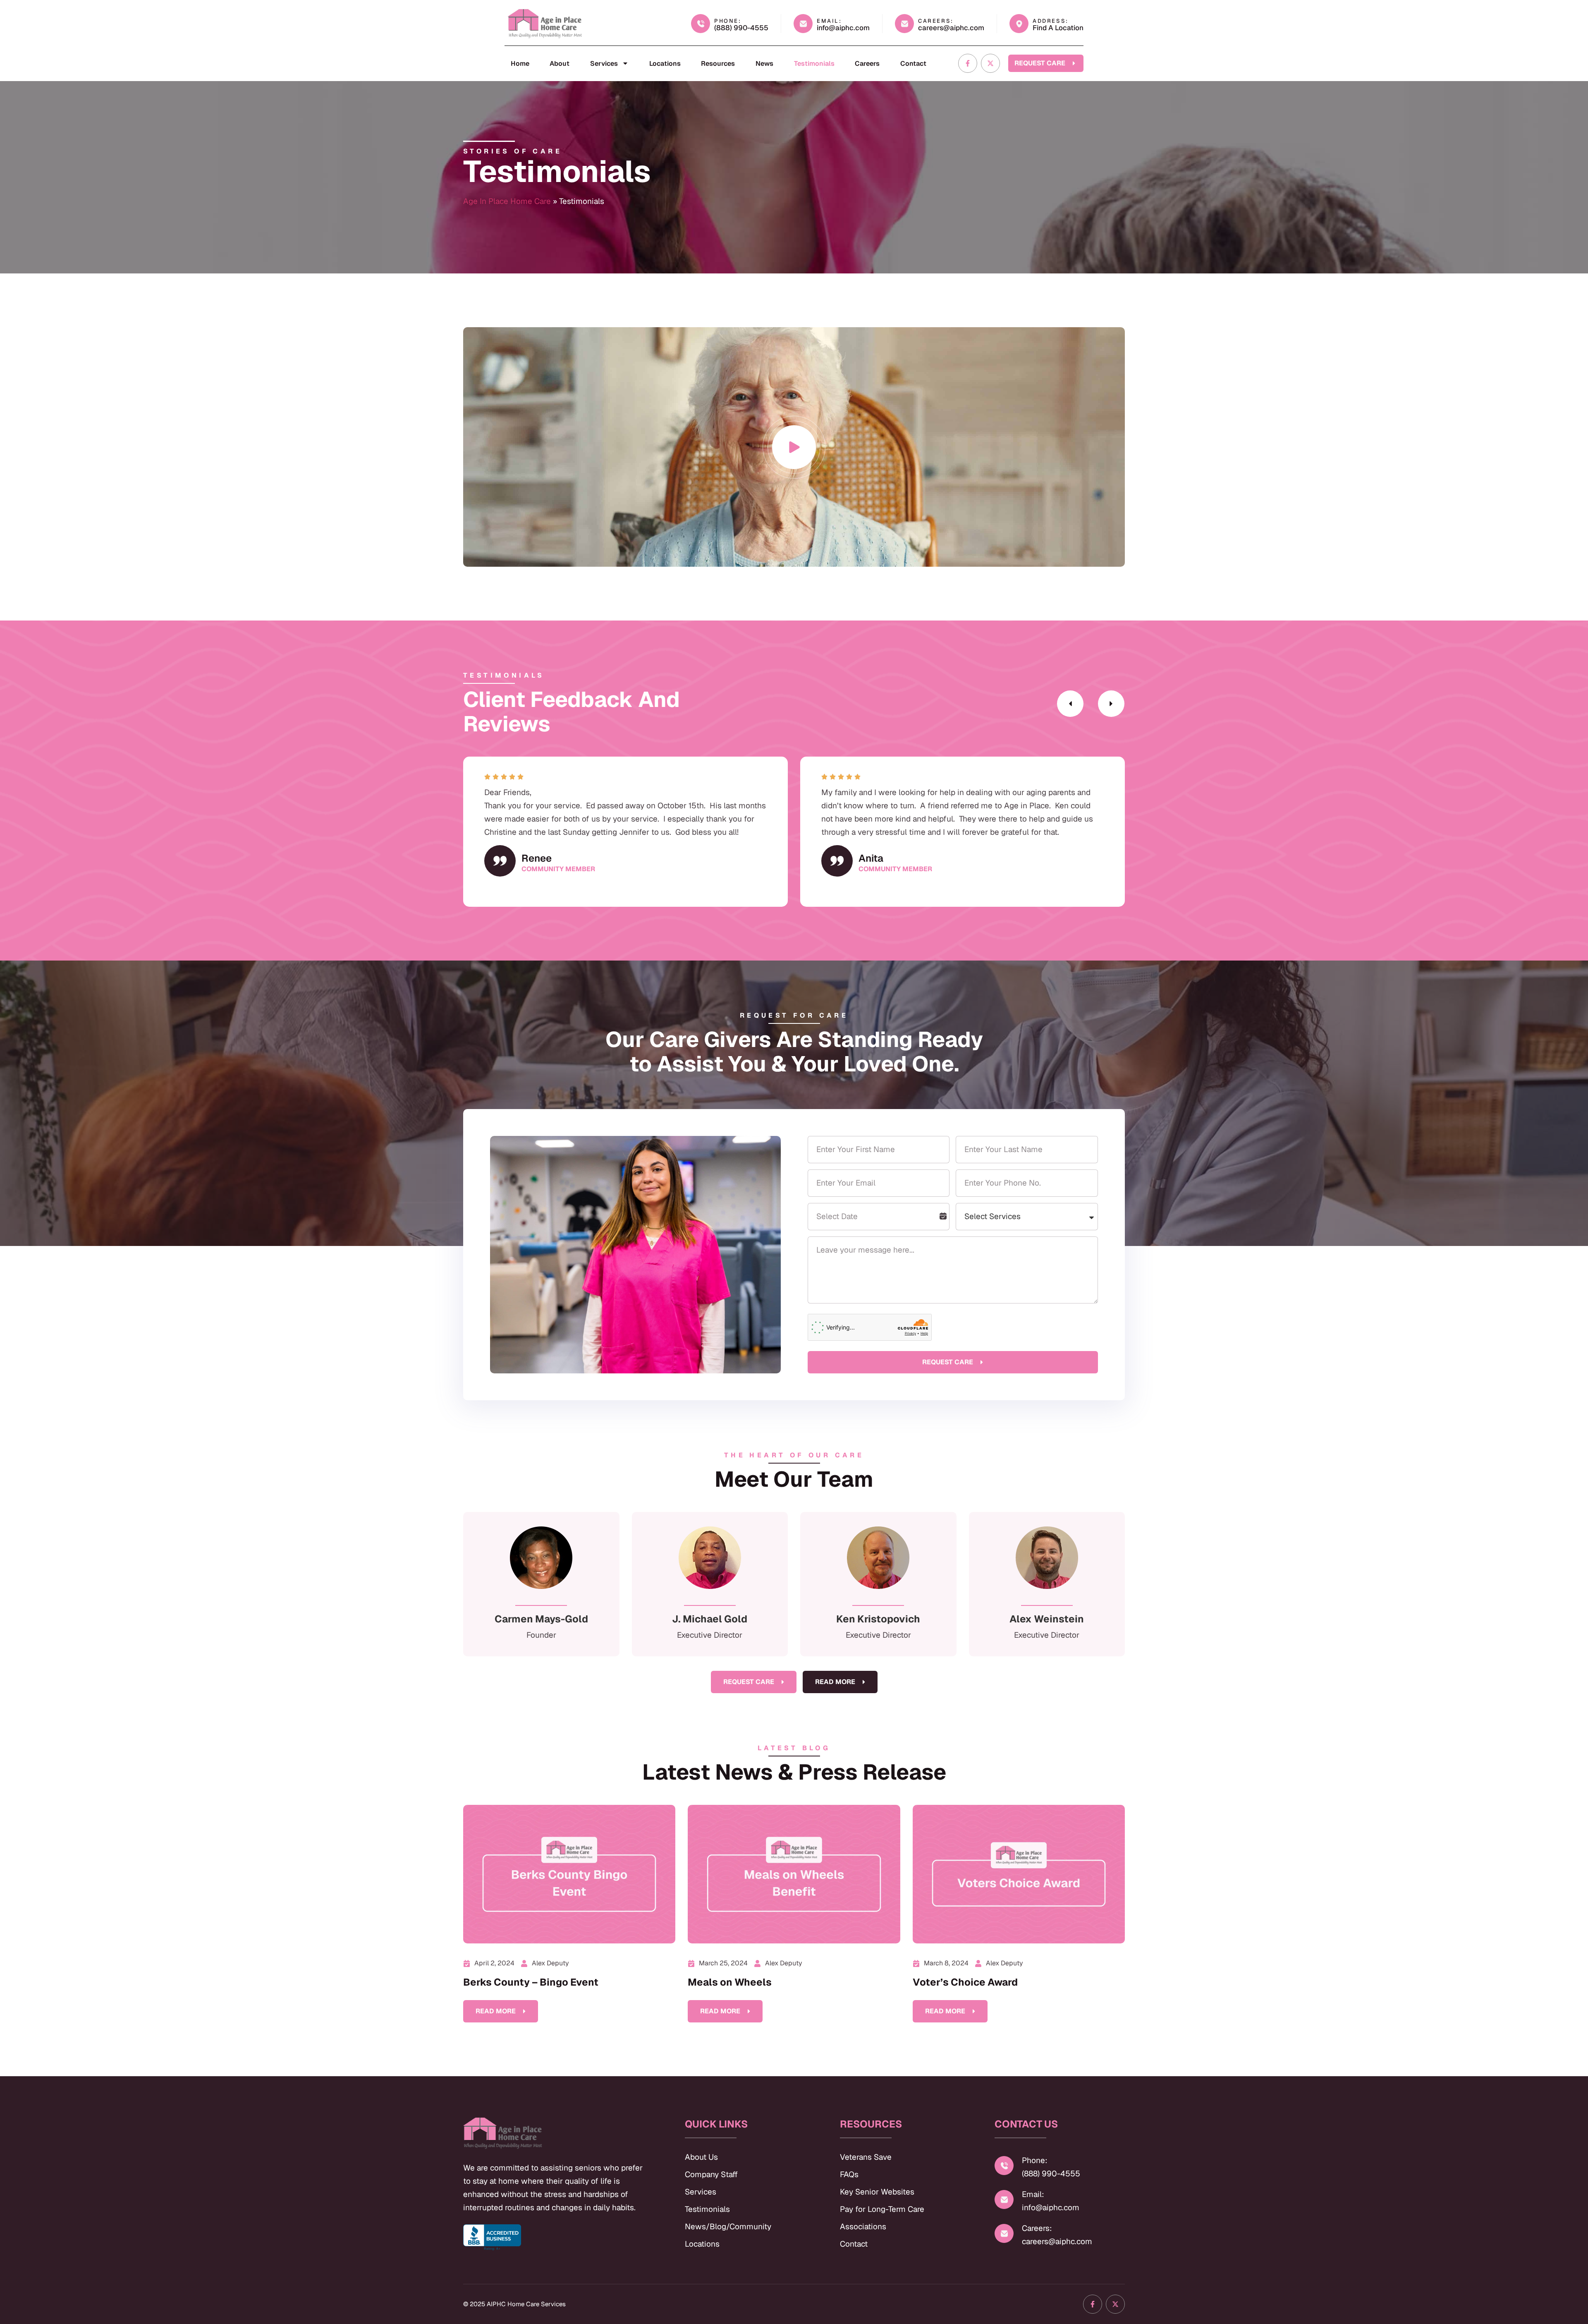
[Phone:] (1004, 2166)
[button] (1070, 704)
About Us (701, 2157)
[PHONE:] (701, 24)
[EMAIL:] (803, 24)
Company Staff (711, 2174)
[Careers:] (1004, 2233)
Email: (1033, 2194)
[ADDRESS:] (1019, 24)
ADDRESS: (1051, 21)
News (764, 63)
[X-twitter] (990, 63)
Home (520, 63)
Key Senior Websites (877, 2192)
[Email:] (1004, 2199)
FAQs (849, 2174)
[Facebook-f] (968, 63)
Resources (718, 63)
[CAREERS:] (904, 24)
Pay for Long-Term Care (882, 2209)
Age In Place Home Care (507, 201)
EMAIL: (829, 21)
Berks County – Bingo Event (531, 1982)
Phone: (1035, 2160)
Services (604, 63)
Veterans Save (866, 2157)
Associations (863, 2227)
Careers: (1037, 2228)
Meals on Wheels (730, 1982)
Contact (913, 63)
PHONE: (728, 21)
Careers (867, 63)
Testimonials (814, 63)
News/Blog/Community (728, 2227)
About (560, 63)
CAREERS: (936, 21)
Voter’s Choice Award (965, 1982)
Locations (665, 63)
